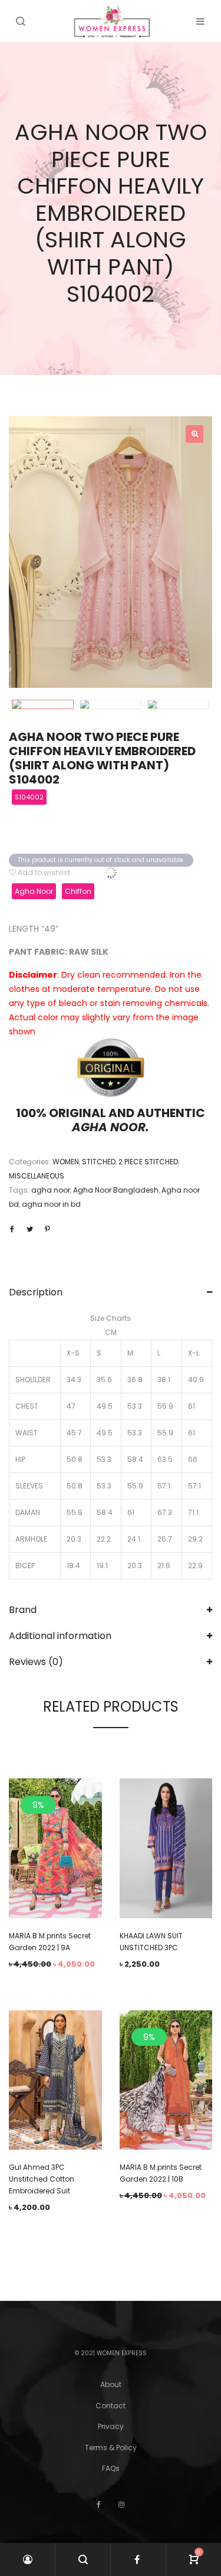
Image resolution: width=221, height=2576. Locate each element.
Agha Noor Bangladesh (116, 1190)
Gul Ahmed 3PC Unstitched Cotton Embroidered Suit (42, 2179)
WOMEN (66, 1162)
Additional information (60, 1636)
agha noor (51, 1190)
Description (36, 1292)
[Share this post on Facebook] (12, 1229)
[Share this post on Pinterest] (47, 1229)
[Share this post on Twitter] (29, 1229)
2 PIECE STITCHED (148, 1162)
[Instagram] (121, 2504)
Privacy (111, 2426)
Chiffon (78, 891)
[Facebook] (99, 2504)
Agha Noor (34, 891)
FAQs (111, 2468)
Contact (111, 2406)
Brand (23, 1610)
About (111, 2384)
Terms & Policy (111, 2448)
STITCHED (99, 1162)
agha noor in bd (51, 1204)
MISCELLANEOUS (37, 1176)
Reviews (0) (36, 1662)
